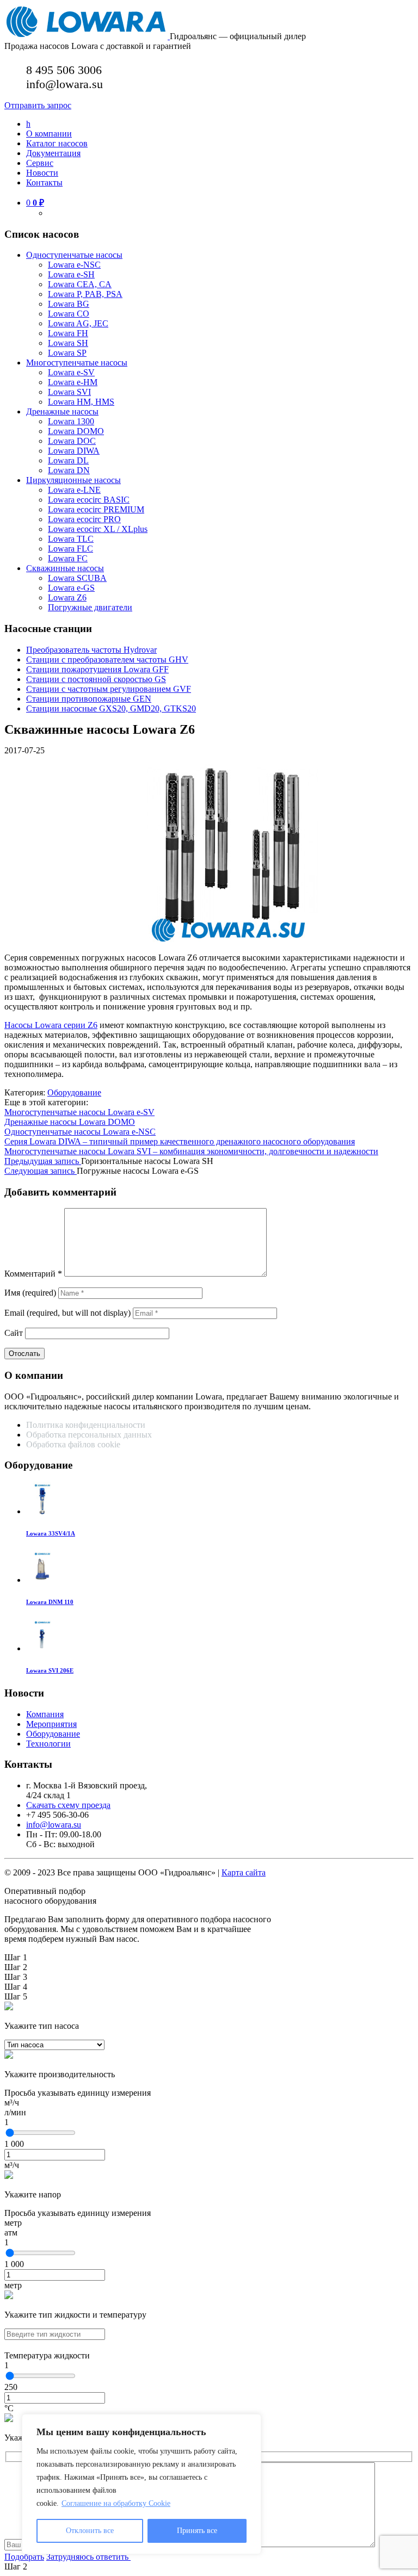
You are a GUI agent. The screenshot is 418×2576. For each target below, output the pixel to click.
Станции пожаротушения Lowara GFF (97, 669)
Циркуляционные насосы (73, 480)
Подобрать (24, 2557)
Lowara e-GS (71, 588)
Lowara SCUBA (77, 578)
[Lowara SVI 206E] (42, 1648)
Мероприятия (51, 1724)
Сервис (40, 163)
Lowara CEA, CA (80, 284)
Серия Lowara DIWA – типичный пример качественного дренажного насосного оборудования (180, 1141)
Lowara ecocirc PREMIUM (96, 509)
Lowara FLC (70, 549)
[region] (142, 2484)
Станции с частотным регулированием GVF (109, 689)
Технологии (48, 1744)
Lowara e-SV (71, 372)
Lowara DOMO (76, 431)
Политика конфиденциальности (86, 1425)
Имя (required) (30, 1293)
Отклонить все (90, 2531)
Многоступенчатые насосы (77, 363)
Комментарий (33, 1274)
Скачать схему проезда (68, 1805)
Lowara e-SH (71, 274)
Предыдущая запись (43, 1161)
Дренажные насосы (62, 411)
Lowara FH (68, 333)
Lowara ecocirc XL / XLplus (98, 529)
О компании (49, 134)
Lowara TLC (71, 539)
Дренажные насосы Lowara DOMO (70, 1122)
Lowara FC (68, 558)
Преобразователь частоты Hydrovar (91, 650)
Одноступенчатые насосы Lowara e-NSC (80, 1132)
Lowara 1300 (71, 421)
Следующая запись (41, 1171)
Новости (42, 173)
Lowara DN (69, 470)
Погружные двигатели (90, 607)
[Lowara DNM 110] (42, 1580)
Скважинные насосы (65, 568)
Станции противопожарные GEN (89, 699)
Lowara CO (69, 314)
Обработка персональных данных (90, 1435)
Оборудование (74, 1092)
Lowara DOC (72, 441)
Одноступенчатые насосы (74, 255)
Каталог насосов (57, 143)
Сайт (14, 1333)
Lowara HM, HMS (81, 402)
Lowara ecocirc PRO (84, 519)
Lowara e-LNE (74, 490)
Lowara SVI (69, 392)
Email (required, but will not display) (67, 1313)
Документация (53, 153)
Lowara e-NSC (74, 265)
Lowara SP (67, 353)
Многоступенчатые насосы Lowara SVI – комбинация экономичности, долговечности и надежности (191, 1151)
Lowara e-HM (73, 382)
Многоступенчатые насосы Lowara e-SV (79, 1112)
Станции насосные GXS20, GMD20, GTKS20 (111, 708)
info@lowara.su (54, 1825)
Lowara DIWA (74, 451)
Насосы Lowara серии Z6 (51, 1025)
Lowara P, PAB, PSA (85, 294)
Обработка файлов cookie (73, 1444)
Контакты (44, 182)
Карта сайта (244, 1872)
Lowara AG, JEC (78, 323)
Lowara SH (68, 343)
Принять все (197, 2531)
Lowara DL (68, 460)
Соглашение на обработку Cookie (116, 2503)
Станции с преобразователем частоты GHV (107, 660)
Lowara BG (69, 304)
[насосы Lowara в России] (87, 36)
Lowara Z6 (67, 597)
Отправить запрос (38, 105)
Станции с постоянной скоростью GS (96, 679)
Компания (45, 1714)
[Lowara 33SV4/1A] (42, 1511)
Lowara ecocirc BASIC (89, 500)
